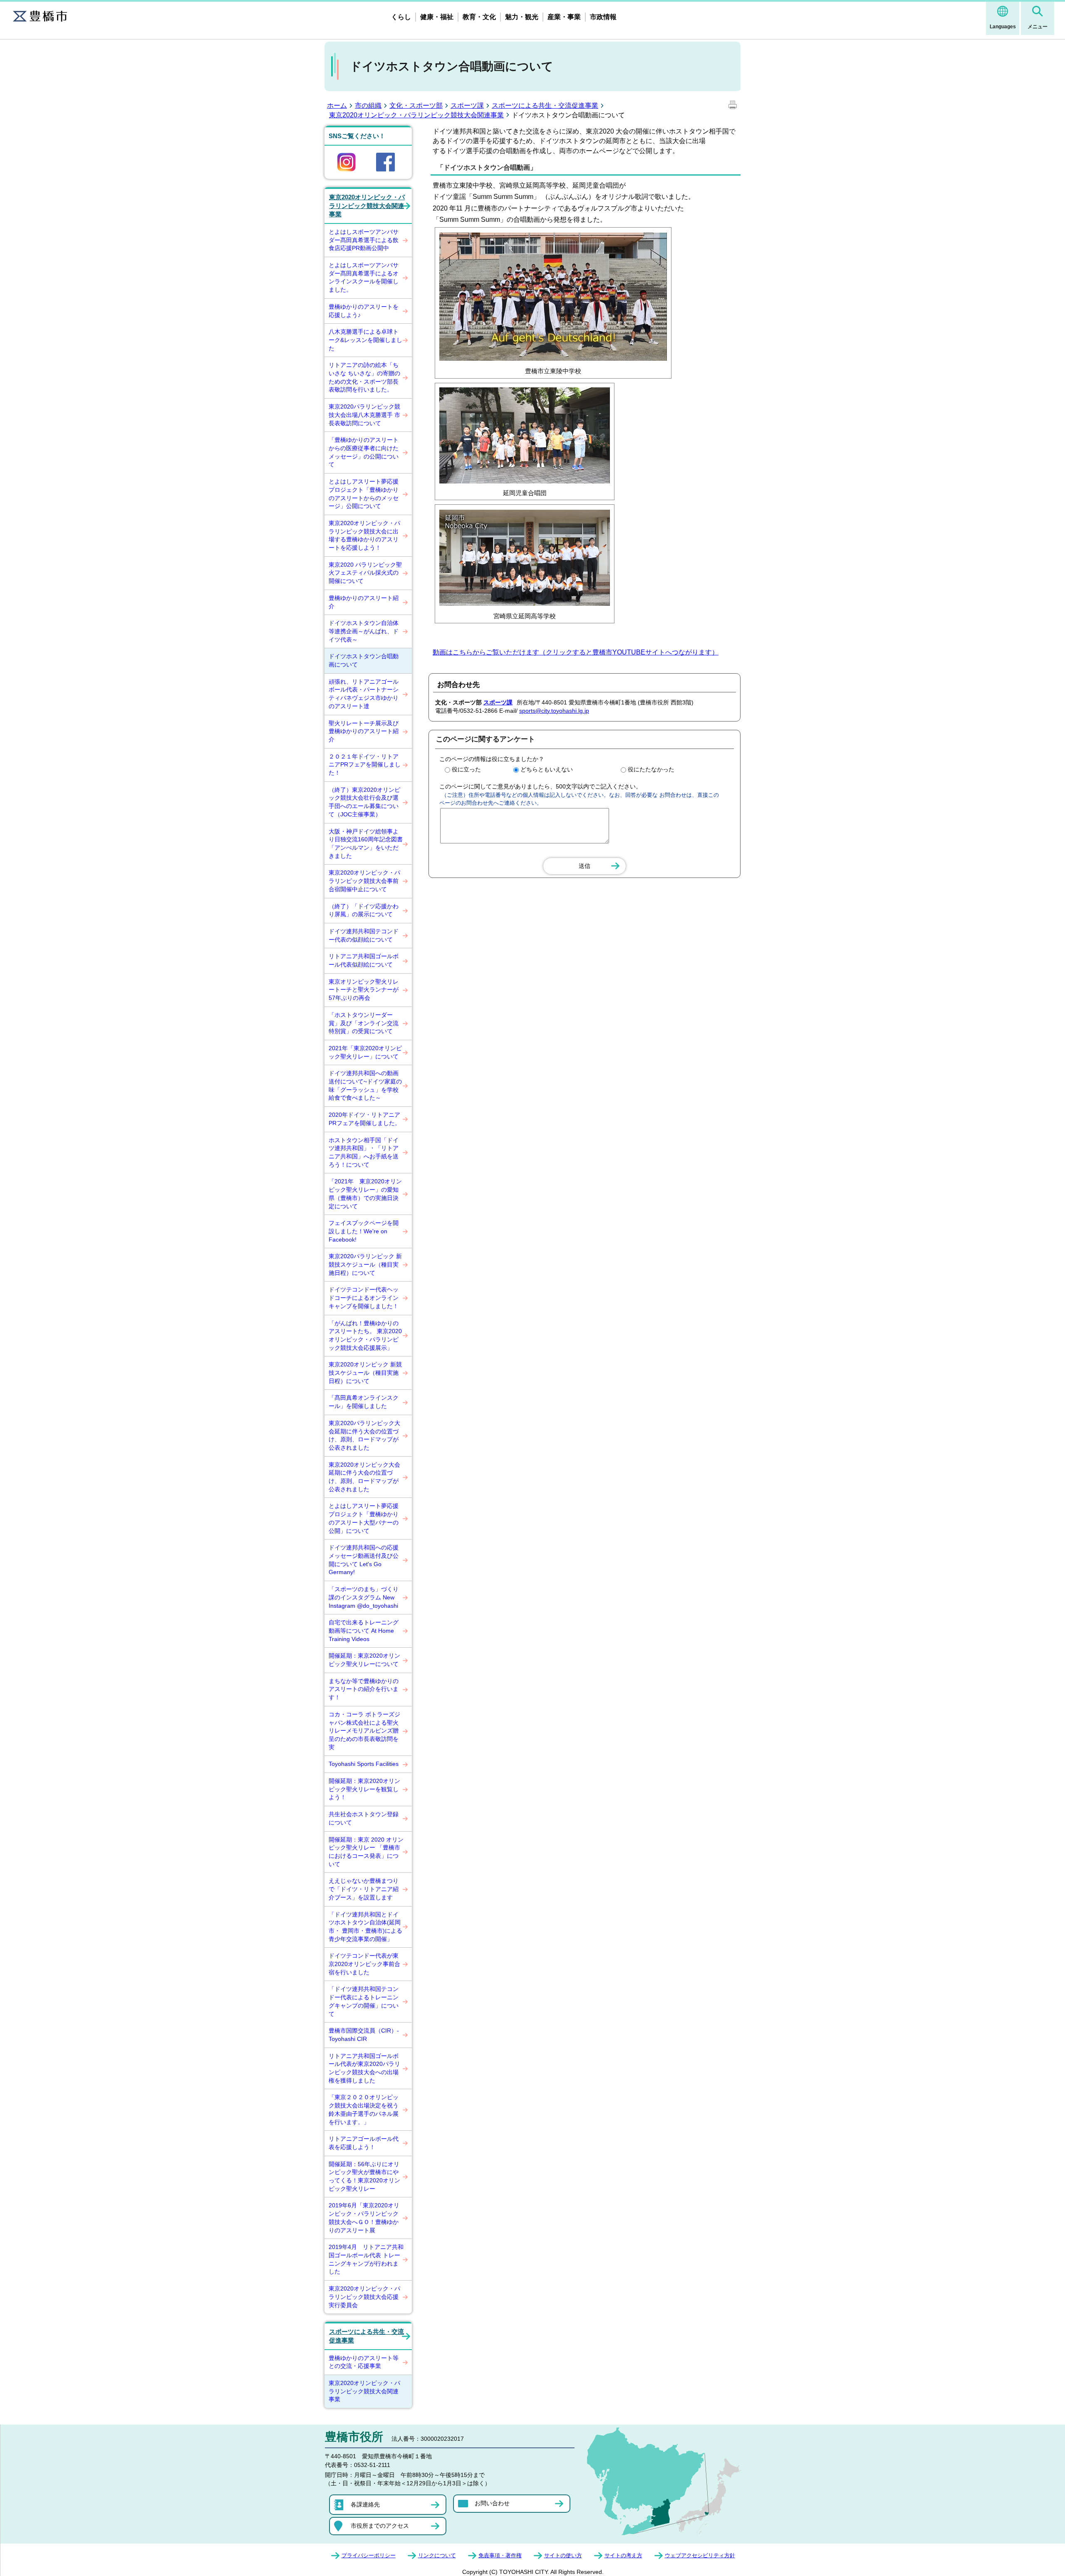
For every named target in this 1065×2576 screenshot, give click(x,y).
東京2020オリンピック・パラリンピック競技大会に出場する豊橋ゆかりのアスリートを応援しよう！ (364, 535)
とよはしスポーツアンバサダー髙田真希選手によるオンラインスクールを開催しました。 (364, 277)
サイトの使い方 (563, 2555)
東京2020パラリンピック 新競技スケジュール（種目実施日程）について (365, 1264)
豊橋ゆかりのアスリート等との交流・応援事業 (364, 2362)
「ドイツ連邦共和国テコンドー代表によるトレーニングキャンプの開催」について (364, 2001)
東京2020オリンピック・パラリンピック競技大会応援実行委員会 (364, 2297)
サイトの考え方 (623, 2555)
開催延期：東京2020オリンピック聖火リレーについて (364, 1660)
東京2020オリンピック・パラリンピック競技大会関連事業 (416, 115)
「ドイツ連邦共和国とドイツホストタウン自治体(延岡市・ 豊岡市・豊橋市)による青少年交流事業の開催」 (365, 1927)
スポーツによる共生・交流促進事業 (545, 105)
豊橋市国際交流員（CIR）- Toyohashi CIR (364, 2035)
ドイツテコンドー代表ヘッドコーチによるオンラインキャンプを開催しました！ (364, 1298)
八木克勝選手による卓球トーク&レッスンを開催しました (365, 340)
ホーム (337, 105)
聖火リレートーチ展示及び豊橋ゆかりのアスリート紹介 (364, 731)
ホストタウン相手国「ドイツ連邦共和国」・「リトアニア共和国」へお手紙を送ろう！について (364, 1152)
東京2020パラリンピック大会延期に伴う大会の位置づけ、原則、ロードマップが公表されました (364, 1435)
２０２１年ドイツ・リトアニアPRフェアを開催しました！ (365, 765)
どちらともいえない (547, 769)
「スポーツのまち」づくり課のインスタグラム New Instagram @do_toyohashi (364, 1597)
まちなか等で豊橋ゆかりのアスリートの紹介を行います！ (364, 1689)
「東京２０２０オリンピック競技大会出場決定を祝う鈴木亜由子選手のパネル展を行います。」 (364, 2109)
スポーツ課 (467, 105)
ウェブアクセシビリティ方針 (700, 2555)
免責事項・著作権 (500, 2555)
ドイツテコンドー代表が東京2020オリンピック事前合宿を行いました (364, 1964)
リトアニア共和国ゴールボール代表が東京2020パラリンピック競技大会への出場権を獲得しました (364, 2068)
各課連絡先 (365, 2504)
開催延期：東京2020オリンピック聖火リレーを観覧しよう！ (364, 1789)
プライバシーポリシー (369, 2555)
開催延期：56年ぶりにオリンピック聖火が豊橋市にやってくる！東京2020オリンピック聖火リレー (364, 2176)
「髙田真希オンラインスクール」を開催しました (364, 1402)
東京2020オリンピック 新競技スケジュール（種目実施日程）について (365, 1372)
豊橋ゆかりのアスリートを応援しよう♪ (364, 311)
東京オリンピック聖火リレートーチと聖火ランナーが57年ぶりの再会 (364, 990)
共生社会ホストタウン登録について (364, 1818)
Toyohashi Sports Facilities (364, 1764)
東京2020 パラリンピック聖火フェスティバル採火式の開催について (365, 573)
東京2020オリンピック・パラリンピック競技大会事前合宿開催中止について (364, 881)
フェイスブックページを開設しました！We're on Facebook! (364, 1231)
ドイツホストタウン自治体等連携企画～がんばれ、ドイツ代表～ (364, 631)
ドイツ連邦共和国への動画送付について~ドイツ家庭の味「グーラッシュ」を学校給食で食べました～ (365, 1085)
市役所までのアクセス (380, 2526)
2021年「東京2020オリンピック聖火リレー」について (365, 1052)
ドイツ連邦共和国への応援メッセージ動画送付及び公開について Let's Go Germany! (364, 1560)
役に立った (466, 769)
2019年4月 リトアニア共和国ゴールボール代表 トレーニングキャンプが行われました (366, 2259)
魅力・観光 (522, 17)
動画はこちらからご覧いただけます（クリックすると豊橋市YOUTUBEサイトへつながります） (576, 652)
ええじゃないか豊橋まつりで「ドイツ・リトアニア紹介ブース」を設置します (364, 1889)
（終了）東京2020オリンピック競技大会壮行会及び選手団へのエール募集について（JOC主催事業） (364, 802)
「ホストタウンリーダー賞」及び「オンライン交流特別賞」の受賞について (364, 1023)
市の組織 (368, 105)
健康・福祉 (437, 17)
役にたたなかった (651, 769)
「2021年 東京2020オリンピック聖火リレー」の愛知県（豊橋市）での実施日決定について (365, 1194)
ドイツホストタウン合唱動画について (364, 660)
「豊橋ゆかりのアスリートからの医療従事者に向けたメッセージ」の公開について (364, 452)
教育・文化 (479, 17)
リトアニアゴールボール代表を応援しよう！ (364, 2143)
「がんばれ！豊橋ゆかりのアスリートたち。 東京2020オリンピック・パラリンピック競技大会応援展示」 (365, 1335)
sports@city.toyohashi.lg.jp (554, 711)
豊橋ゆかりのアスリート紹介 (364, 602)
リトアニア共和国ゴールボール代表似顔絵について (364, 960)
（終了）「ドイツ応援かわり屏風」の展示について (364, 910)
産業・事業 (564, 17)
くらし (401, 17)
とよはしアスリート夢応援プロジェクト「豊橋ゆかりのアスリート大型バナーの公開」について (364, 1518)
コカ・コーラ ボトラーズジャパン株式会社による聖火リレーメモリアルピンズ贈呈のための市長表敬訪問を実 (364, 1731)
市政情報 (603, 17)
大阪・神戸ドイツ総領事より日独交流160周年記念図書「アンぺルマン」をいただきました (366, 844)
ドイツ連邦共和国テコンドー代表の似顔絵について (364, 935)
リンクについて (437, 2555)
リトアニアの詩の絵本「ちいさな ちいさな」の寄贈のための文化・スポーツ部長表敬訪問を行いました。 (364, 377)
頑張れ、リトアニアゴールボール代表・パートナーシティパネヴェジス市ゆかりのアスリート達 (364, 694)
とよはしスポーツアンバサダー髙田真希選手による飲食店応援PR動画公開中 (364, 240)
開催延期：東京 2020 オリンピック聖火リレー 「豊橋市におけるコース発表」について (366, 1852)
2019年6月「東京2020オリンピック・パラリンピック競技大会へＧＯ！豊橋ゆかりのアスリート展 (364, 2218)
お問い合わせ (492, 2503)
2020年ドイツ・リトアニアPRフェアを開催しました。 (365, 1119)
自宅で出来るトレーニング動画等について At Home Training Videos (364, 1630)
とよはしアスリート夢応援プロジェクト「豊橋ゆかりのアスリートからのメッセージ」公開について (364, 494)
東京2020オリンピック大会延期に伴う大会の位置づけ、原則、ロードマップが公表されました (364, 1477)
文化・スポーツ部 (416, 105)
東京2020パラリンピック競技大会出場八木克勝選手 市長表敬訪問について (364, 415)
